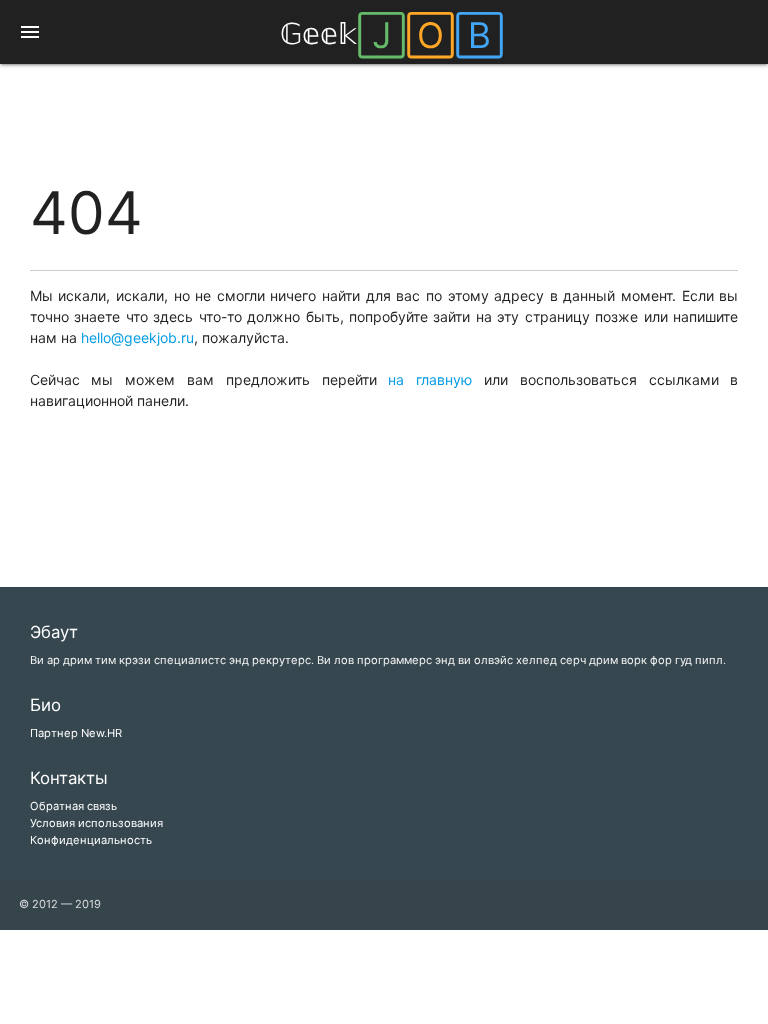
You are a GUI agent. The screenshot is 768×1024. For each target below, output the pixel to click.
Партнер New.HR (76, 733)
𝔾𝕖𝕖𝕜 (392, 33)
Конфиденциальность (91, 840)
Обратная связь (73, 806)
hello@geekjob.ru (137, 337)
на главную (430, 379)
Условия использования (96, 823)
